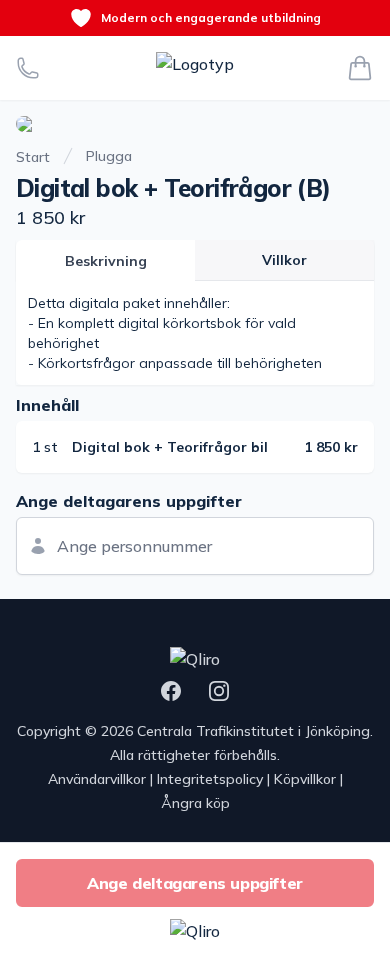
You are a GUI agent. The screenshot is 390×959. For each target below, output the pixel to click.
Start (33, 157)
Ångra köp (195, 803)
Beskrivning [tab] (106, 261)
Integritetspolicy (210, 779)
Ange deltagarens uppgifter (195, 883)
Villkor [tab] (284, 260)
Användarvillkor (97, 779)
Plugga (109, 156)
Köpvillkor (305, 779)
